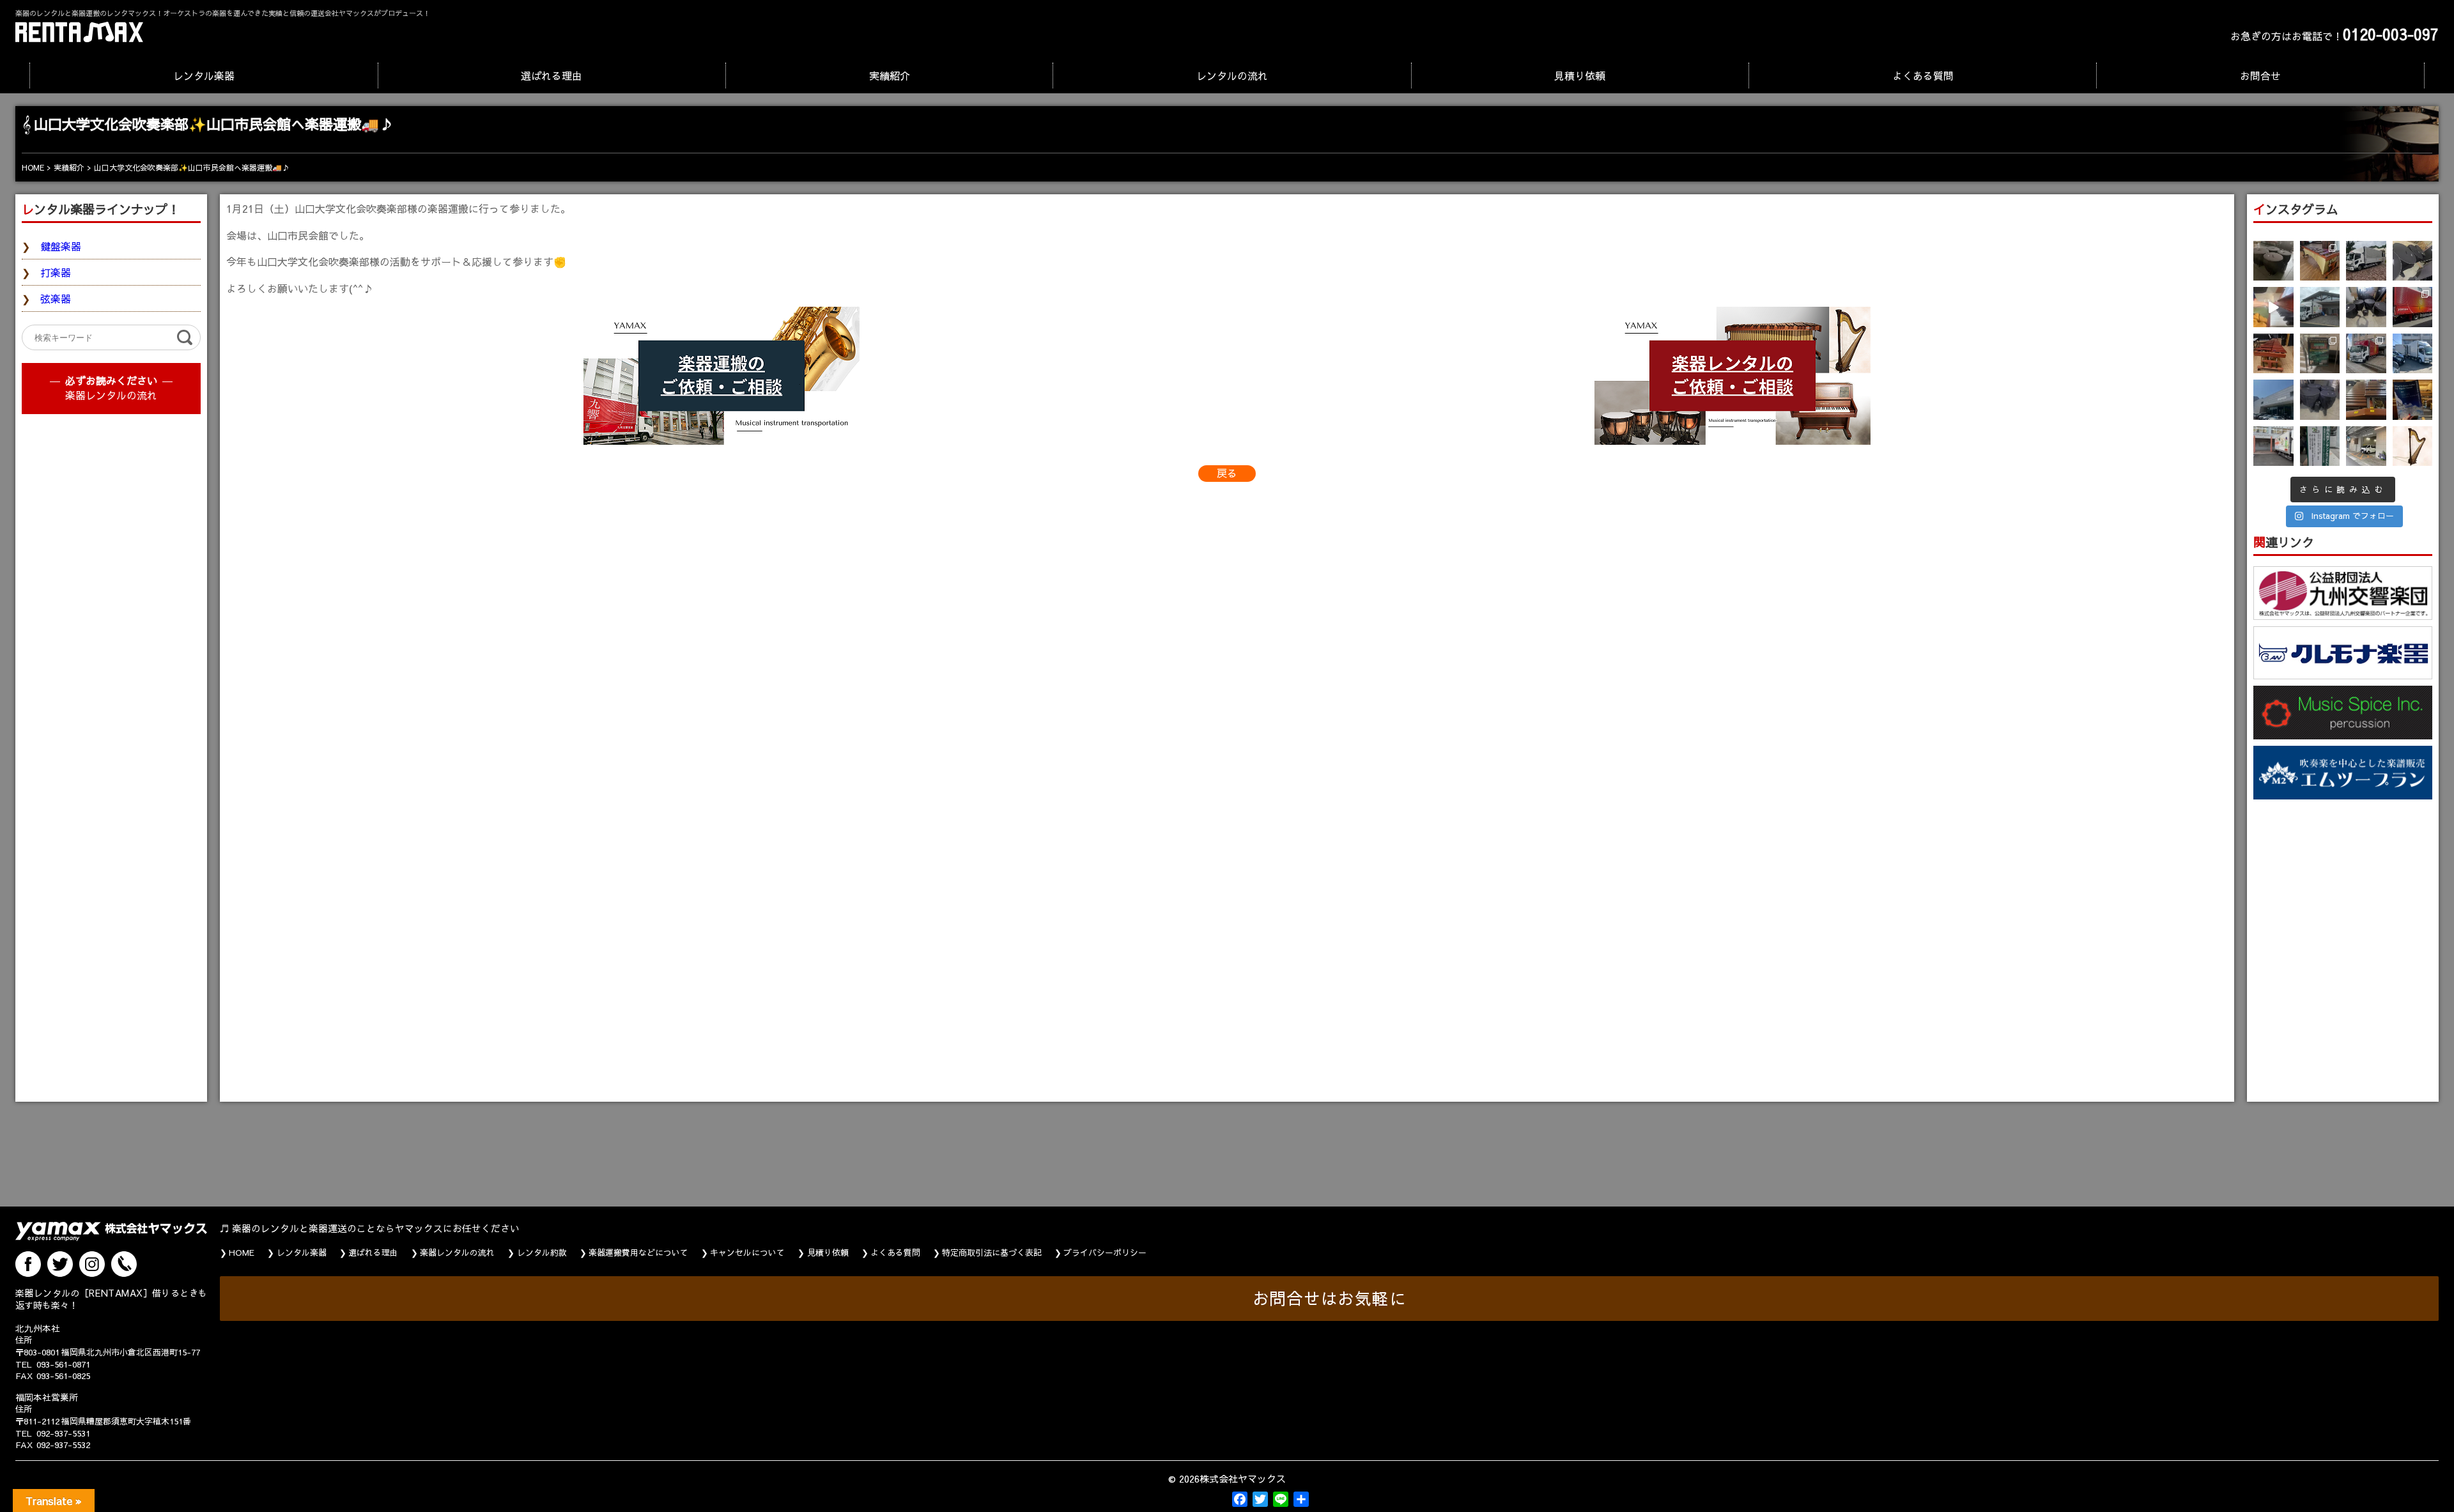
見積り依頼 (1580, 75)
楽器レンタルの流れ (111, 395)
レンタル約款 (542, 1253)
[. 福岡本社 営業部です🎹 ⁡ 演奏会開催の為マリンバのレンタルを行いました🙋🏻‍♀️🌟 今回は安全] (2320, 261)
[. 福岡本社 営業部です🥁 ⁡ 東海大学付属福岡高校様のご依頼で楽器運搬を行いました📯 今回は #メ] (2320, 307)
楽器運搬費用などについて (638, 1253)
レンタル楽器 (204, 75)
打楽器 (56, 272)
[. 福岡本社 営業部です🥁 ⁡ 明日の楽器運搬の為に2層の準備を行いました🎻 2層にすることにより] (2413, 307)
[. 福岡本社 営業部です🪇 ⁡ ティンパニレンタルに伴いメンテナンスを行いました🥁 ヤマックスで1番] (2320, 400)
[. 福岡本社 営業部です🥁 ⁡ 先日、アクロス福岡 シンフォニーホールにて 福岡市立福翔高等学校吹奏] (2320, 354)
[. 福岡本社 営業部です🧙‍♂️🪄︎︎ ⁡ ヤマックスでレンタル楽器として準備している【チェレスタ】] (2273, 307)
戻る (1227, 473)
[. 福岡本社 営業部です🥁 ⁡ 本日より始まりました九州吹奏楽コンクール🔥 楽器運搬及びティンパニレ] (2273, 261)
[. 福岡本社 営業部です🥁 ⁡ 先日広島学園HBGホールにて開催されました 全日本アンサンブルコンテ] (2273, 400)
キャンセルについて (747, 1253)
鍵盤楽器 (61, 246)
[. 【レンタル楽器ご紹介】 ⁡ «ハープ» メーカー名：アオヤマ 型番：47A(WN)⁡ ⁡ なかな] (2413, 446)
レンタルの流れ (1232, 75)
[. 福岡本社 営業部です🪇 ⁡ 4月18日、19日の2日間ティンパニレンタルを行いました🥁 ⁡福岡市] (2366, 307)
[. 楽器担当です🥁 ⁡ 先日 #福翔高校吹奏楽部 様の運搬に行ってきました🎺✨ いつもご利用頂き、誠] (2273, 446)
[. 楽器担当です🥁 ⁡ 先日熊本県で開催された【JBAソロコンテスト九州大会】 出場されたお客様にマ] (2366, 400)
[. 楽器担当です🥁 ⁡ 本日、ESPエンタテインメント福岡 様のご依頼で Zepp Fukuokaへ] (2366, 446)
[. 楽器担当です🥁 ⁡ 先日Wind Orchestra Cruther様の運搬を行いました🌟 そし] (2413, 400)
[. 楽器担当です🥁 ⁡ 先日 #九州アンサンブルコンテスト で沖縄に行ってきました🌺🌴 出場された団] (2320, 446)
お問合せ (2260, 75)
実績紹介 (890, 75)
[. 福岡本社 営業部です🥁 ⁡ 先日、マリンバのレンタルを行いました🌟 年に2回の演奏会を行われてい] (2273, 354)
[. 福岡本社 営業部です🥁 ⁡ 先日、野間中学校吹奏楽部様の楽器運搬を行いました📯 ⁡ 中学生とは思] (2366, 354)
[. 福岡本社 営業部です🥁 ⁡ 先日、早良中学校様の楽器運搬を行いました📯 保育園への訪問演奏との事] (2413, 354)
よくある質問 (1923, 75)
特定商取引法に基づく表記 (992, 1253)
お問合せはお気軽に (1330, 1298)
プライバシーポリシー (1105, 1253)
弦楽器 (56, 298)
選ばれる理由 (552, 75)
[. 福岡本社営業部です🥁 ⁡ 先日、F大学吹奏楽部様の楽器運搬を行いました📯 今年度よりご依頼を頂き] (2366, 261)
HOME (242, 1253)
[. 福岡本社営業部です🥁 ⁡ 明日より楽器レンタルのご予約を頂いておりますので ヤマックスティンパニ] (2413, 261)
